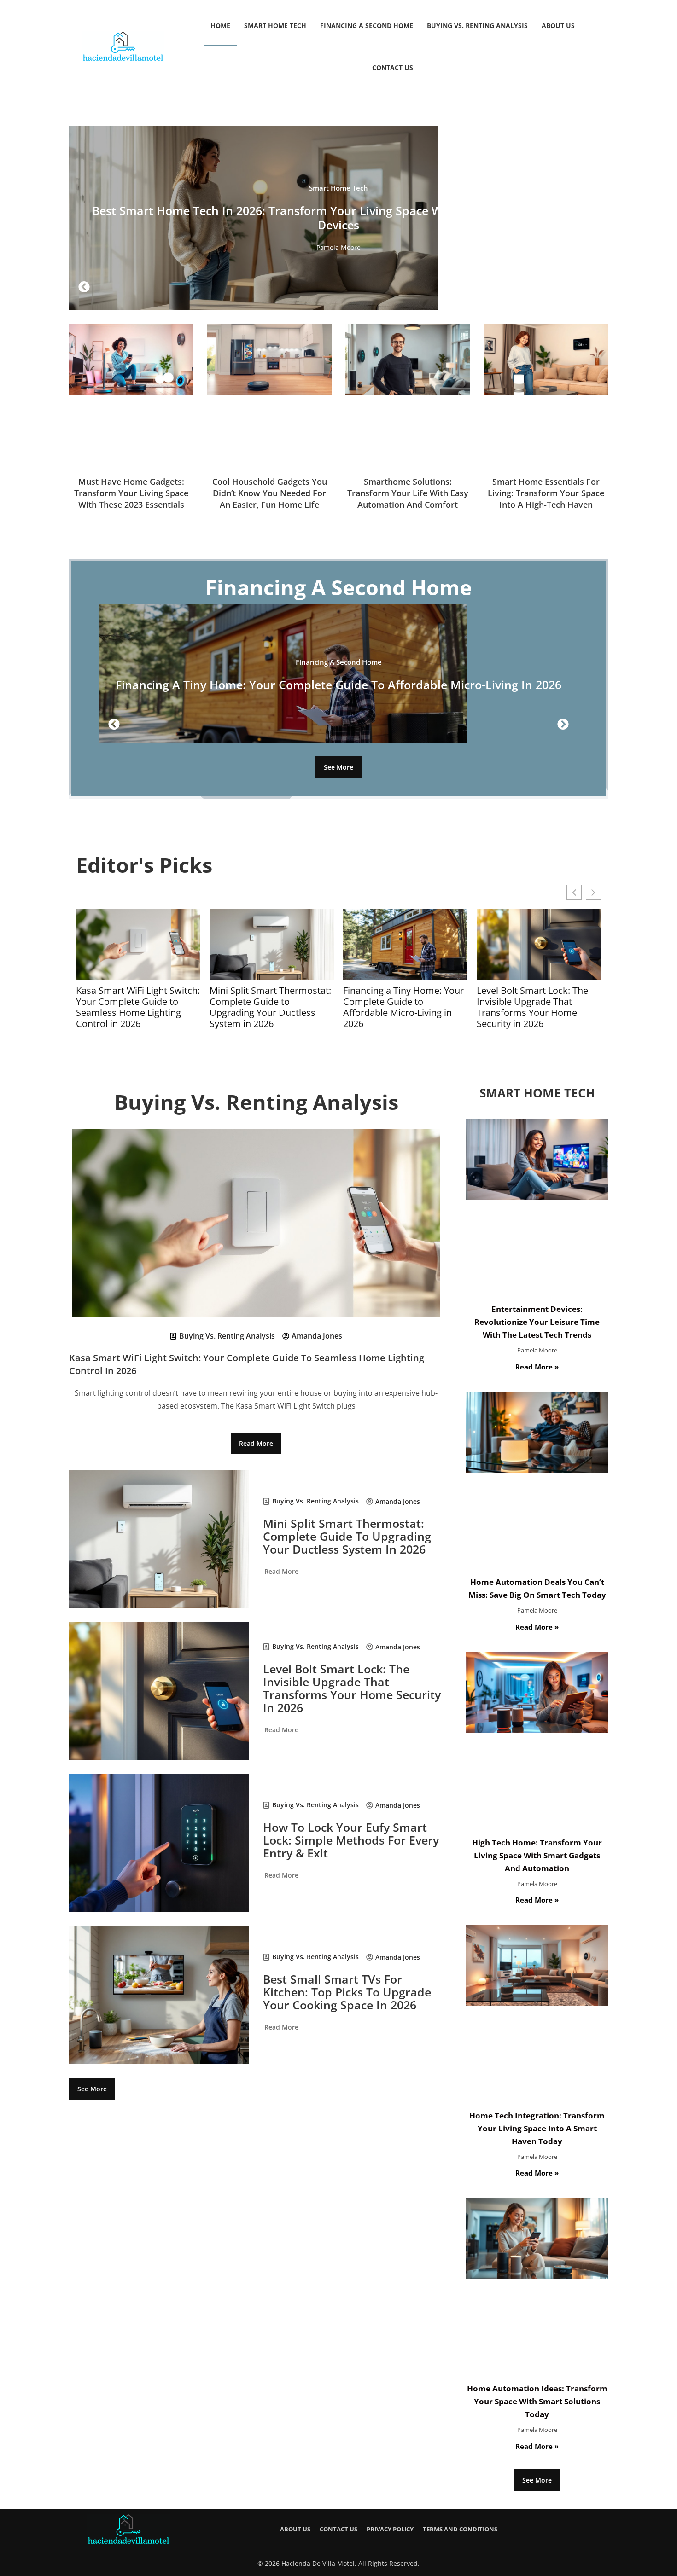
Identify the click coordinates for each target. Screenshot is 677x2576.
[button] (84, 287)
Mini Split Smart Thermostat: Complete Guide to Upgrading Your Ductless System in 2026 (270, 1007)
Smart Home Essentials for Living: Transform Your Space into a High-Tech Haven (546, 493)
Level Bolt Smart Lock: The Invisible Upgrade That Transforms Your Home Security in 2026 (532, 1007)
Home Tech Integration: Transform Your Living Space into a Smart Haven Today (537, 2128)
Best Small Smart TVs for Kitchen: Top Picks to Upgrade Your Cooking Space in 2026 (347, 1992)
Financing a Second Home (367, 26)
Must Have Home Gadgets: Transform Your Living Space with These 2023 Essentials (131, 493)
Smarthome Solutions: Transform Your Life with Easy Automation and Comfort (408, 493)
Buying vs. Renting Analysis (477, 26)
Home (220, 26)
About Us (558, 26)
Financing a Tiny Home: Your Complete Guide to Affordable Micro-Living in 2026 (338, 685)
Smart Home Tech (275, 26)
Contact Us (393, 67)
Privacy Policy (390, 2529)
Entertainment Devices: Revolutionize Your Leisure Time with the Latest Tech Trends (537, 1322)
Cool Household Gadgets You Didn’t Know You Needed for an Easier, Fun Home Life (270, 493)
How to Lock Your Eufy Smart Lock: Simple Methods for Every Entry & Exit (351, 1840)
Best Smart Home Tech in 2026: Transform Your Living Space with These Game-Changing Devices (339, 218)
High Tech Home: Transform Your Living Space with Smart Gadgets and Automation (537, 1855)
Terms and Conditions (460, 2529)
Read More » (537, 1367)
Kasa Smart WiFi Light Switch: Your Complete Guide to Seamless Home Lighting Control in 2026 (138, 1007)
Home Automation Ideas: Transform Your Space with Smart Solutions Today (537, 2401)
